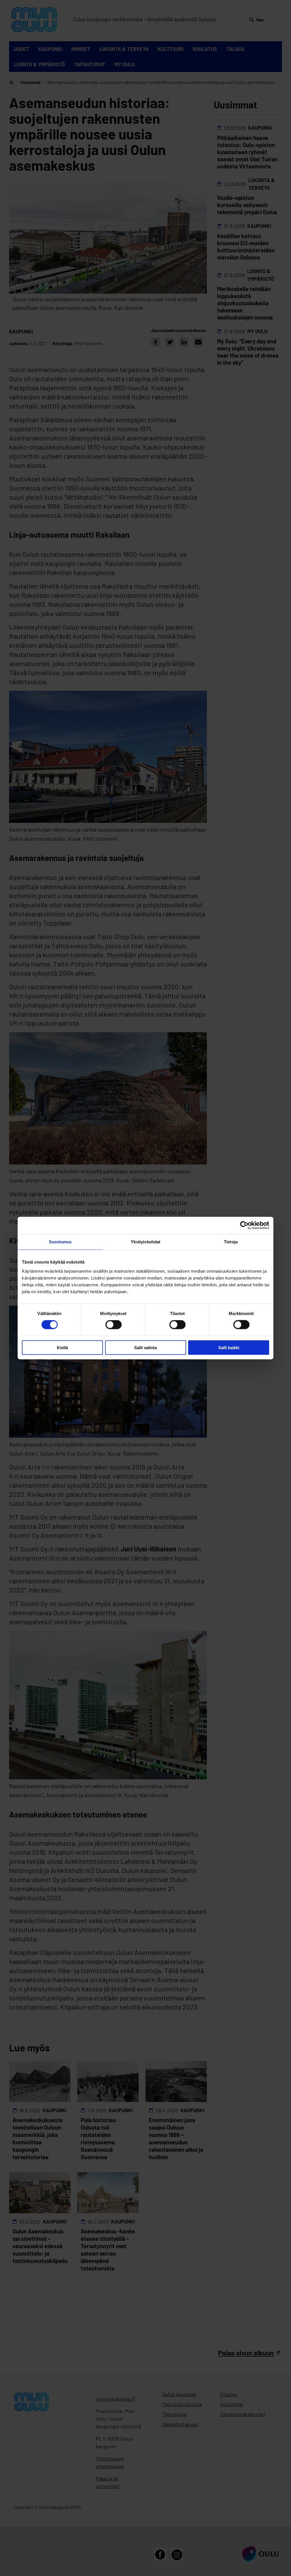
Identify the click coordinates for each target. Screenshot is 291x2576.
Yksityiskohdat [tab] (145, 1242)
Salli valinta (145, 1347)
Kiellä (62, 1347)
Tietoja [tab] (231, 1242)
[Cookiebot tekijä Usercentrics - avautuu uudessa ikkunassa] (244, 1225)
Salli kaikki (229, 1347)
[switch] (114, 1325)
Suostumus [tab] (60, 1242)
